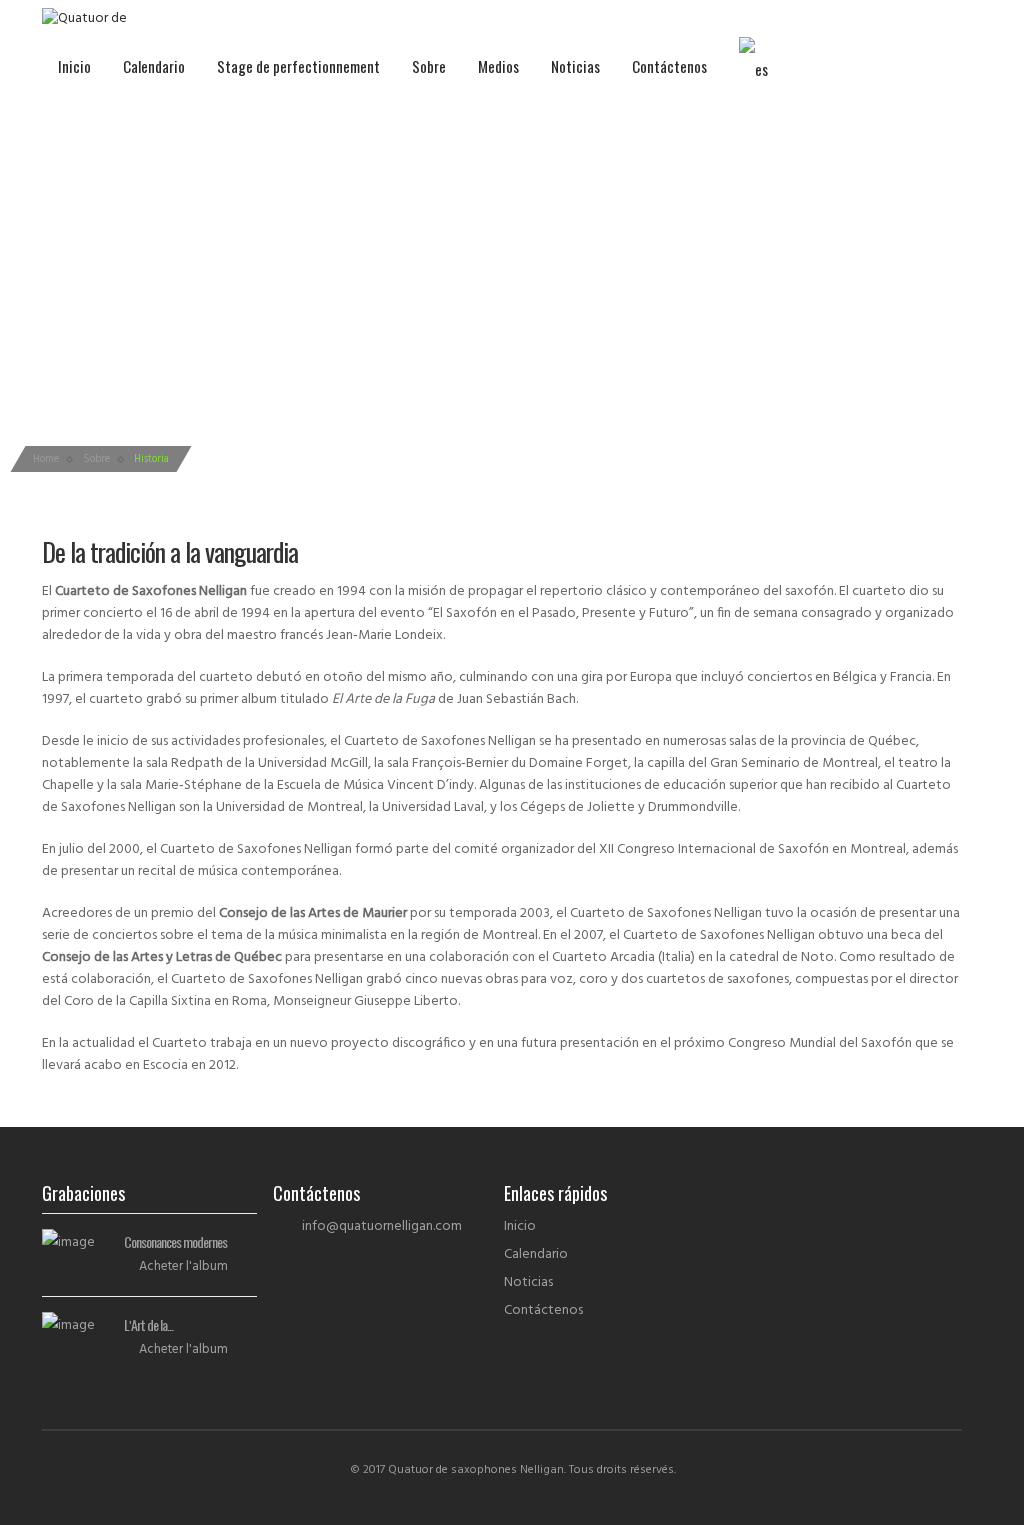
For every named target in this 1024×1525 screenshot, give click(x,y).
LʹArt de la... (148, 1324)
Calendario (154, 66)
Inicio (74, 66)
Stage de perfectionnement (298, 66)
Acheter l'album (183, 1266)
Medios (498, 66)
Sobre (429, 66)
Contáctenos (669, 66)
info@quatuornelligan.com (382, 1226)
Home (46, 459)
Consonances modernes (175, 1241)
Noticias (575, 66)
